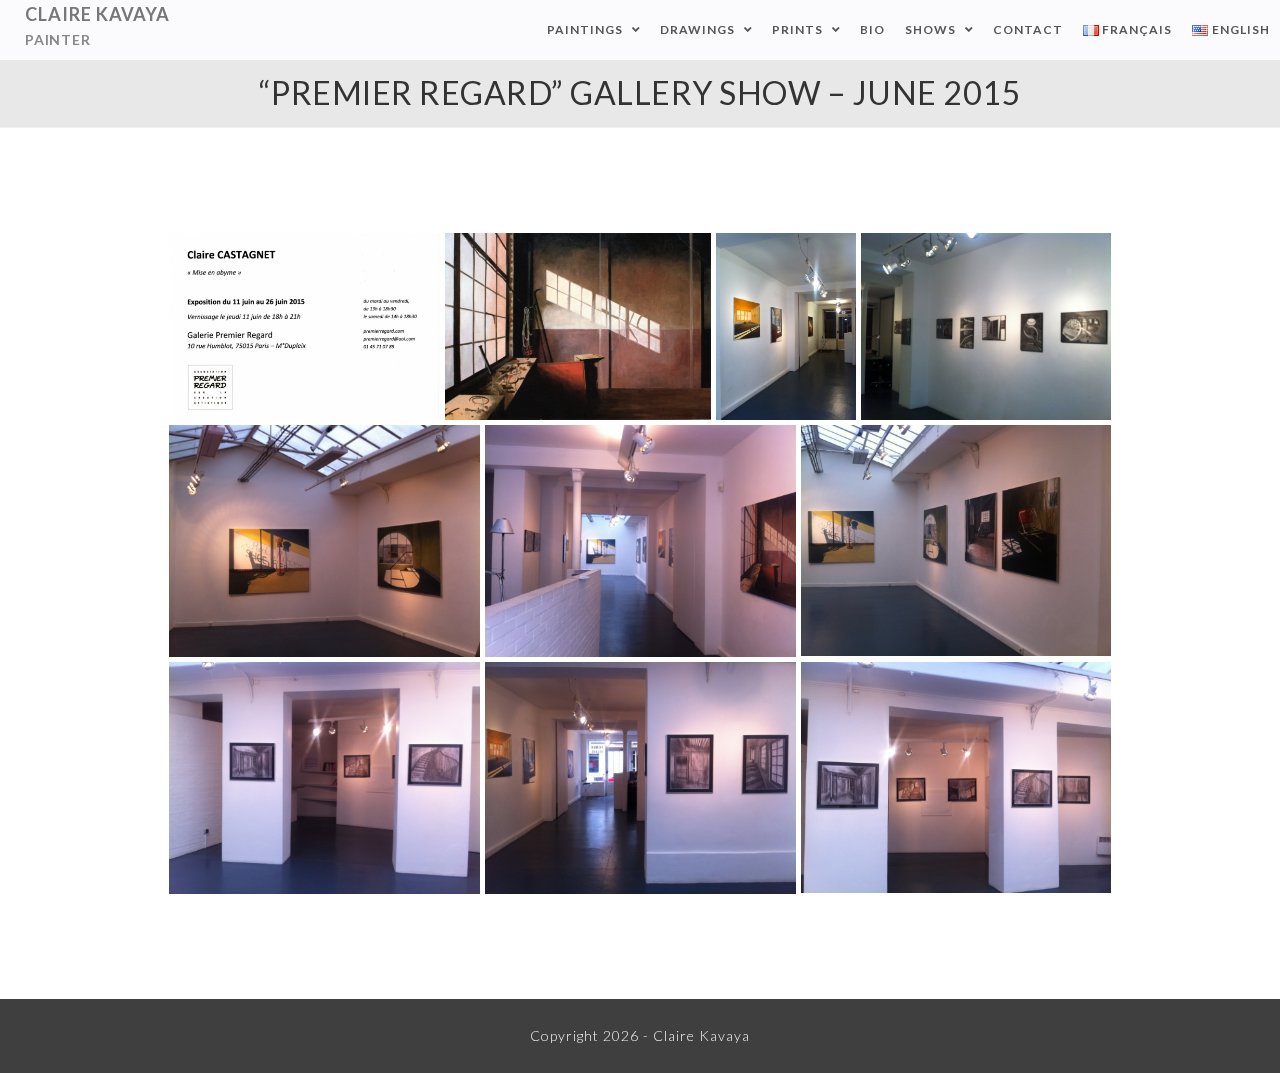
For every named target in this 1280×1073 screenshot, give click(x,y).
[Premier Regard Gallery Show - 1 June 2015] (786, 326)
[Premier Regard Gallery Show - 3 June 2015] (324, 541)
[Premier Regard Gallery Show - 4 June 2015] (640, 541)
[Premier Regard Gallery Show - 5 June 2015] (956, 541)
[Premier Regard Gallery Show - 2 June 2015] (986, 326)
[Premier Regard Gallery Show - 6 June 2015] (324, 778)
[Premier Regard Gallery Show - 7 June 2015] (640, 778)
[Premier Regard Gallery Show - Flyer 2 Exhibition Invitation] (578, 326)
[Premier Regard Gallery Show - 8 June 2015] (956, 778)
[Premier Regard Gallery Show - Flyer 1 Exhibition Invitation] (304, 326)
